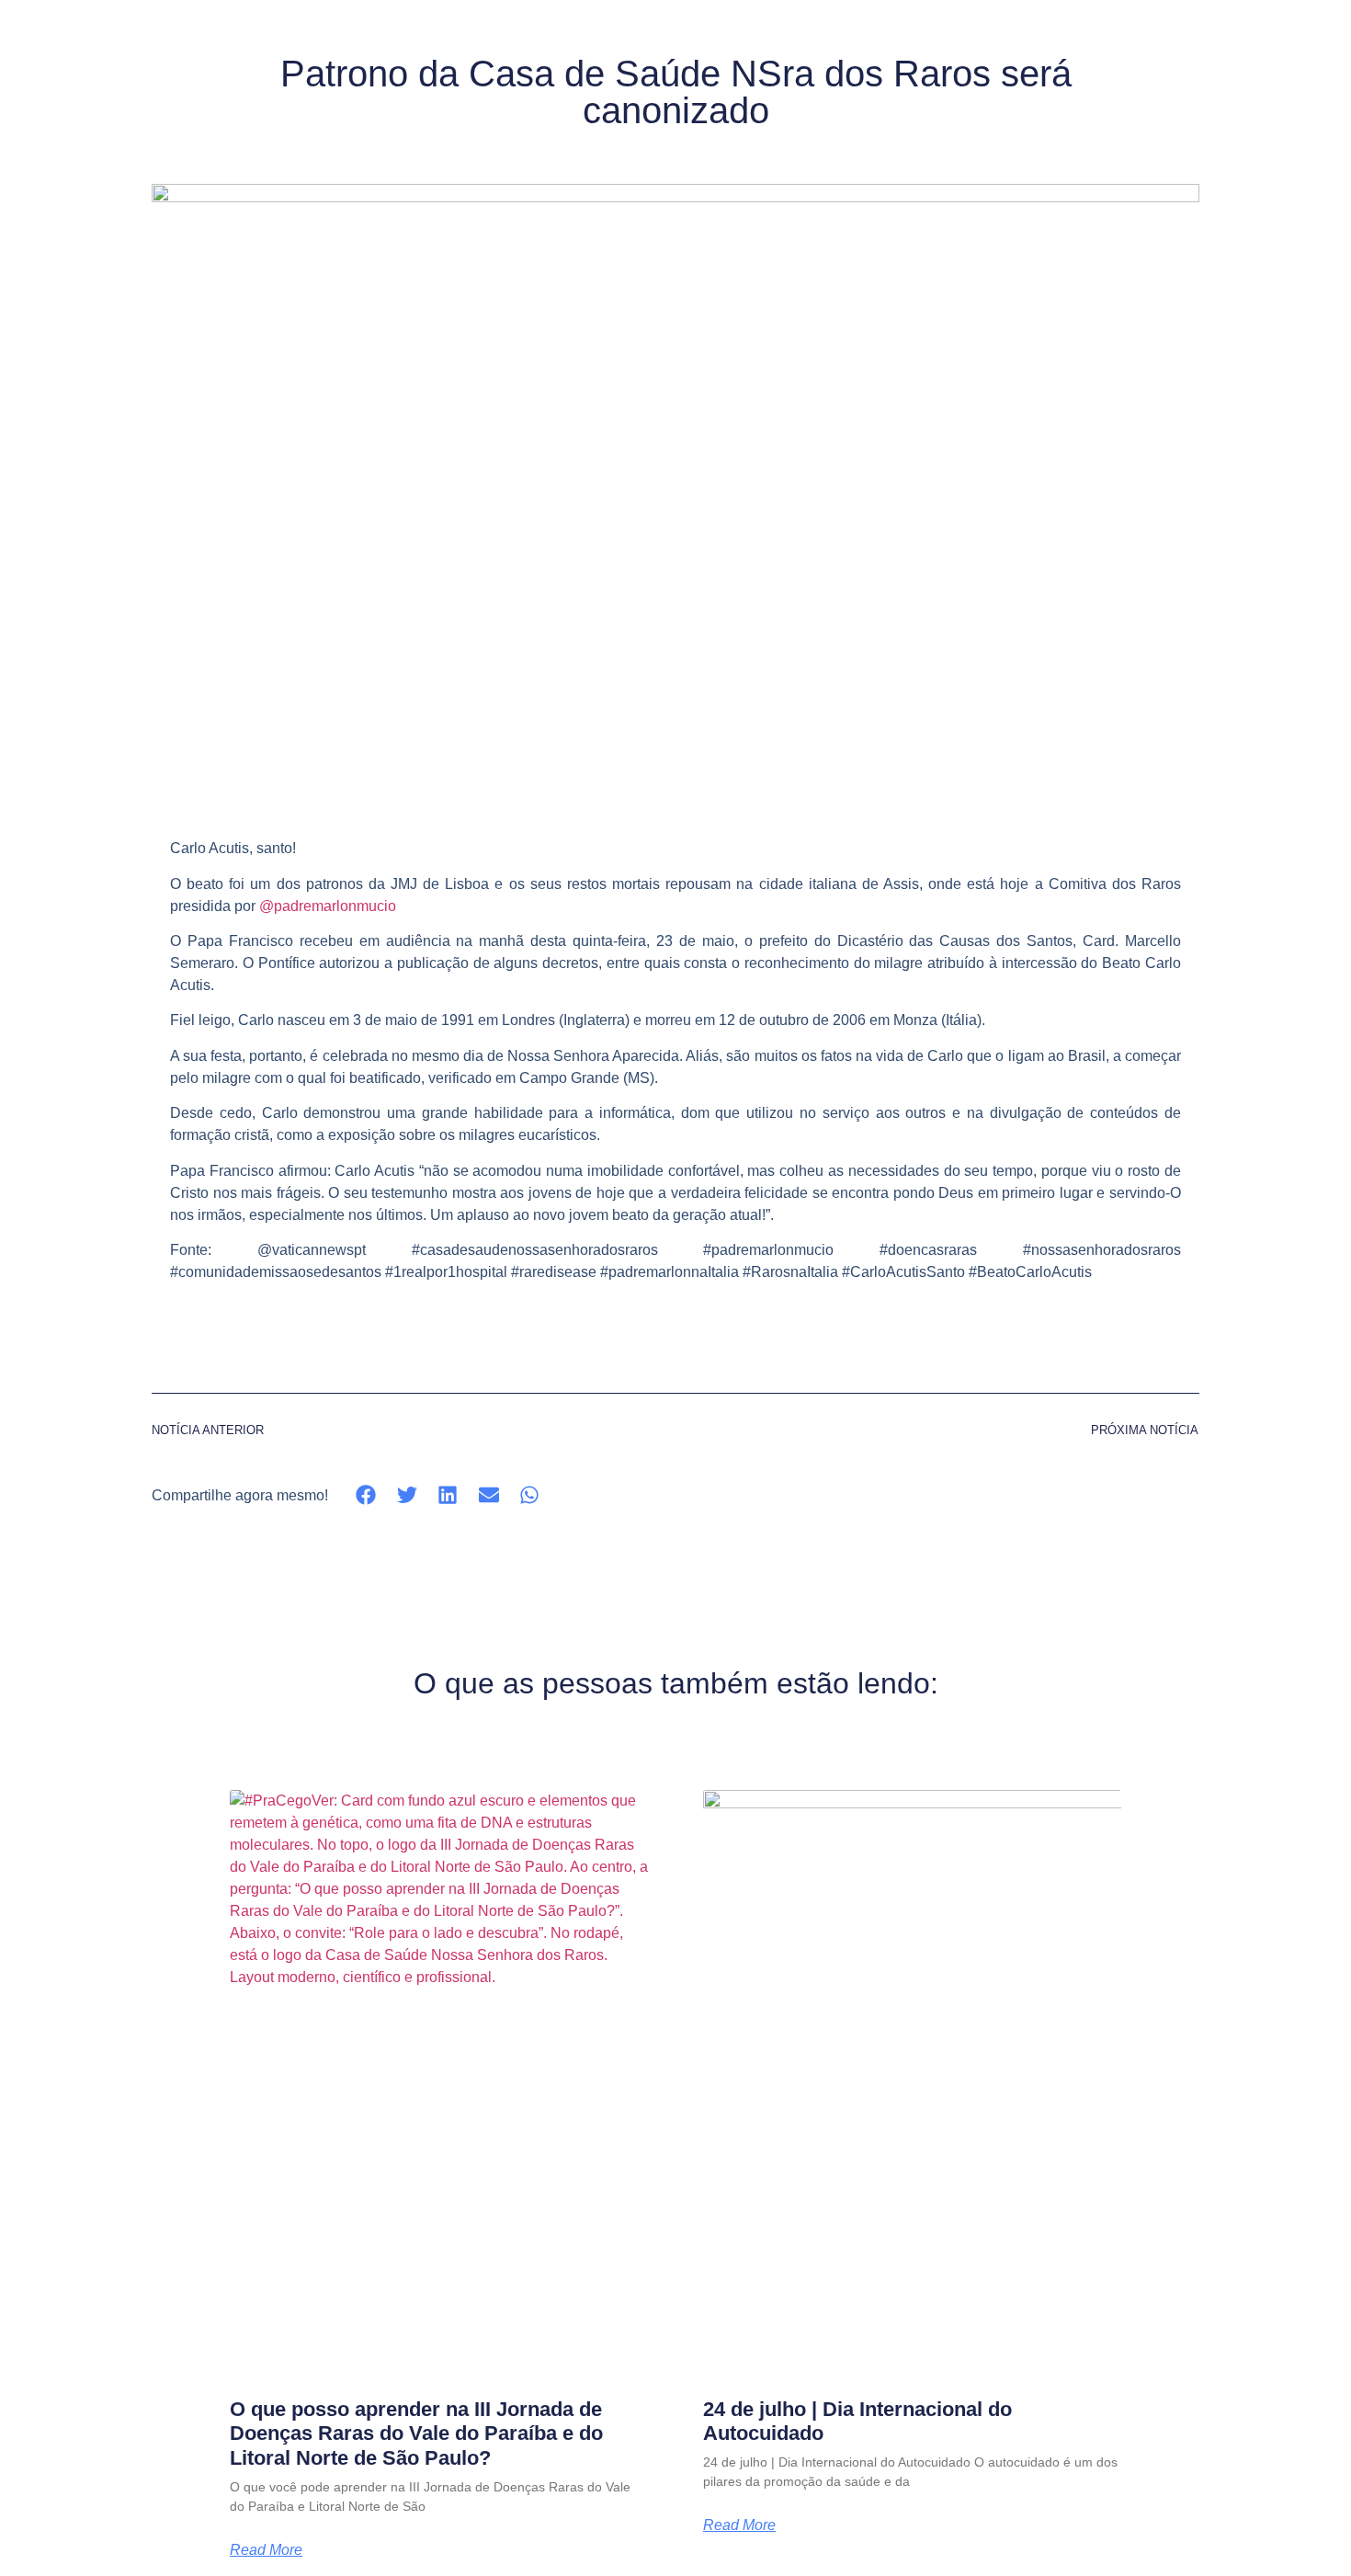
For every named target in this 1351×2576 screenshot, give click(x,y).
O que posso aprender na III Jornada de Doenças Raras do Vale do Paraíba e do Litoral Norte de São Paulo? (416, 2434)
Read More (266, 2550)
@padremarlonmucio (328, 906)
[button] (366, 1495)
